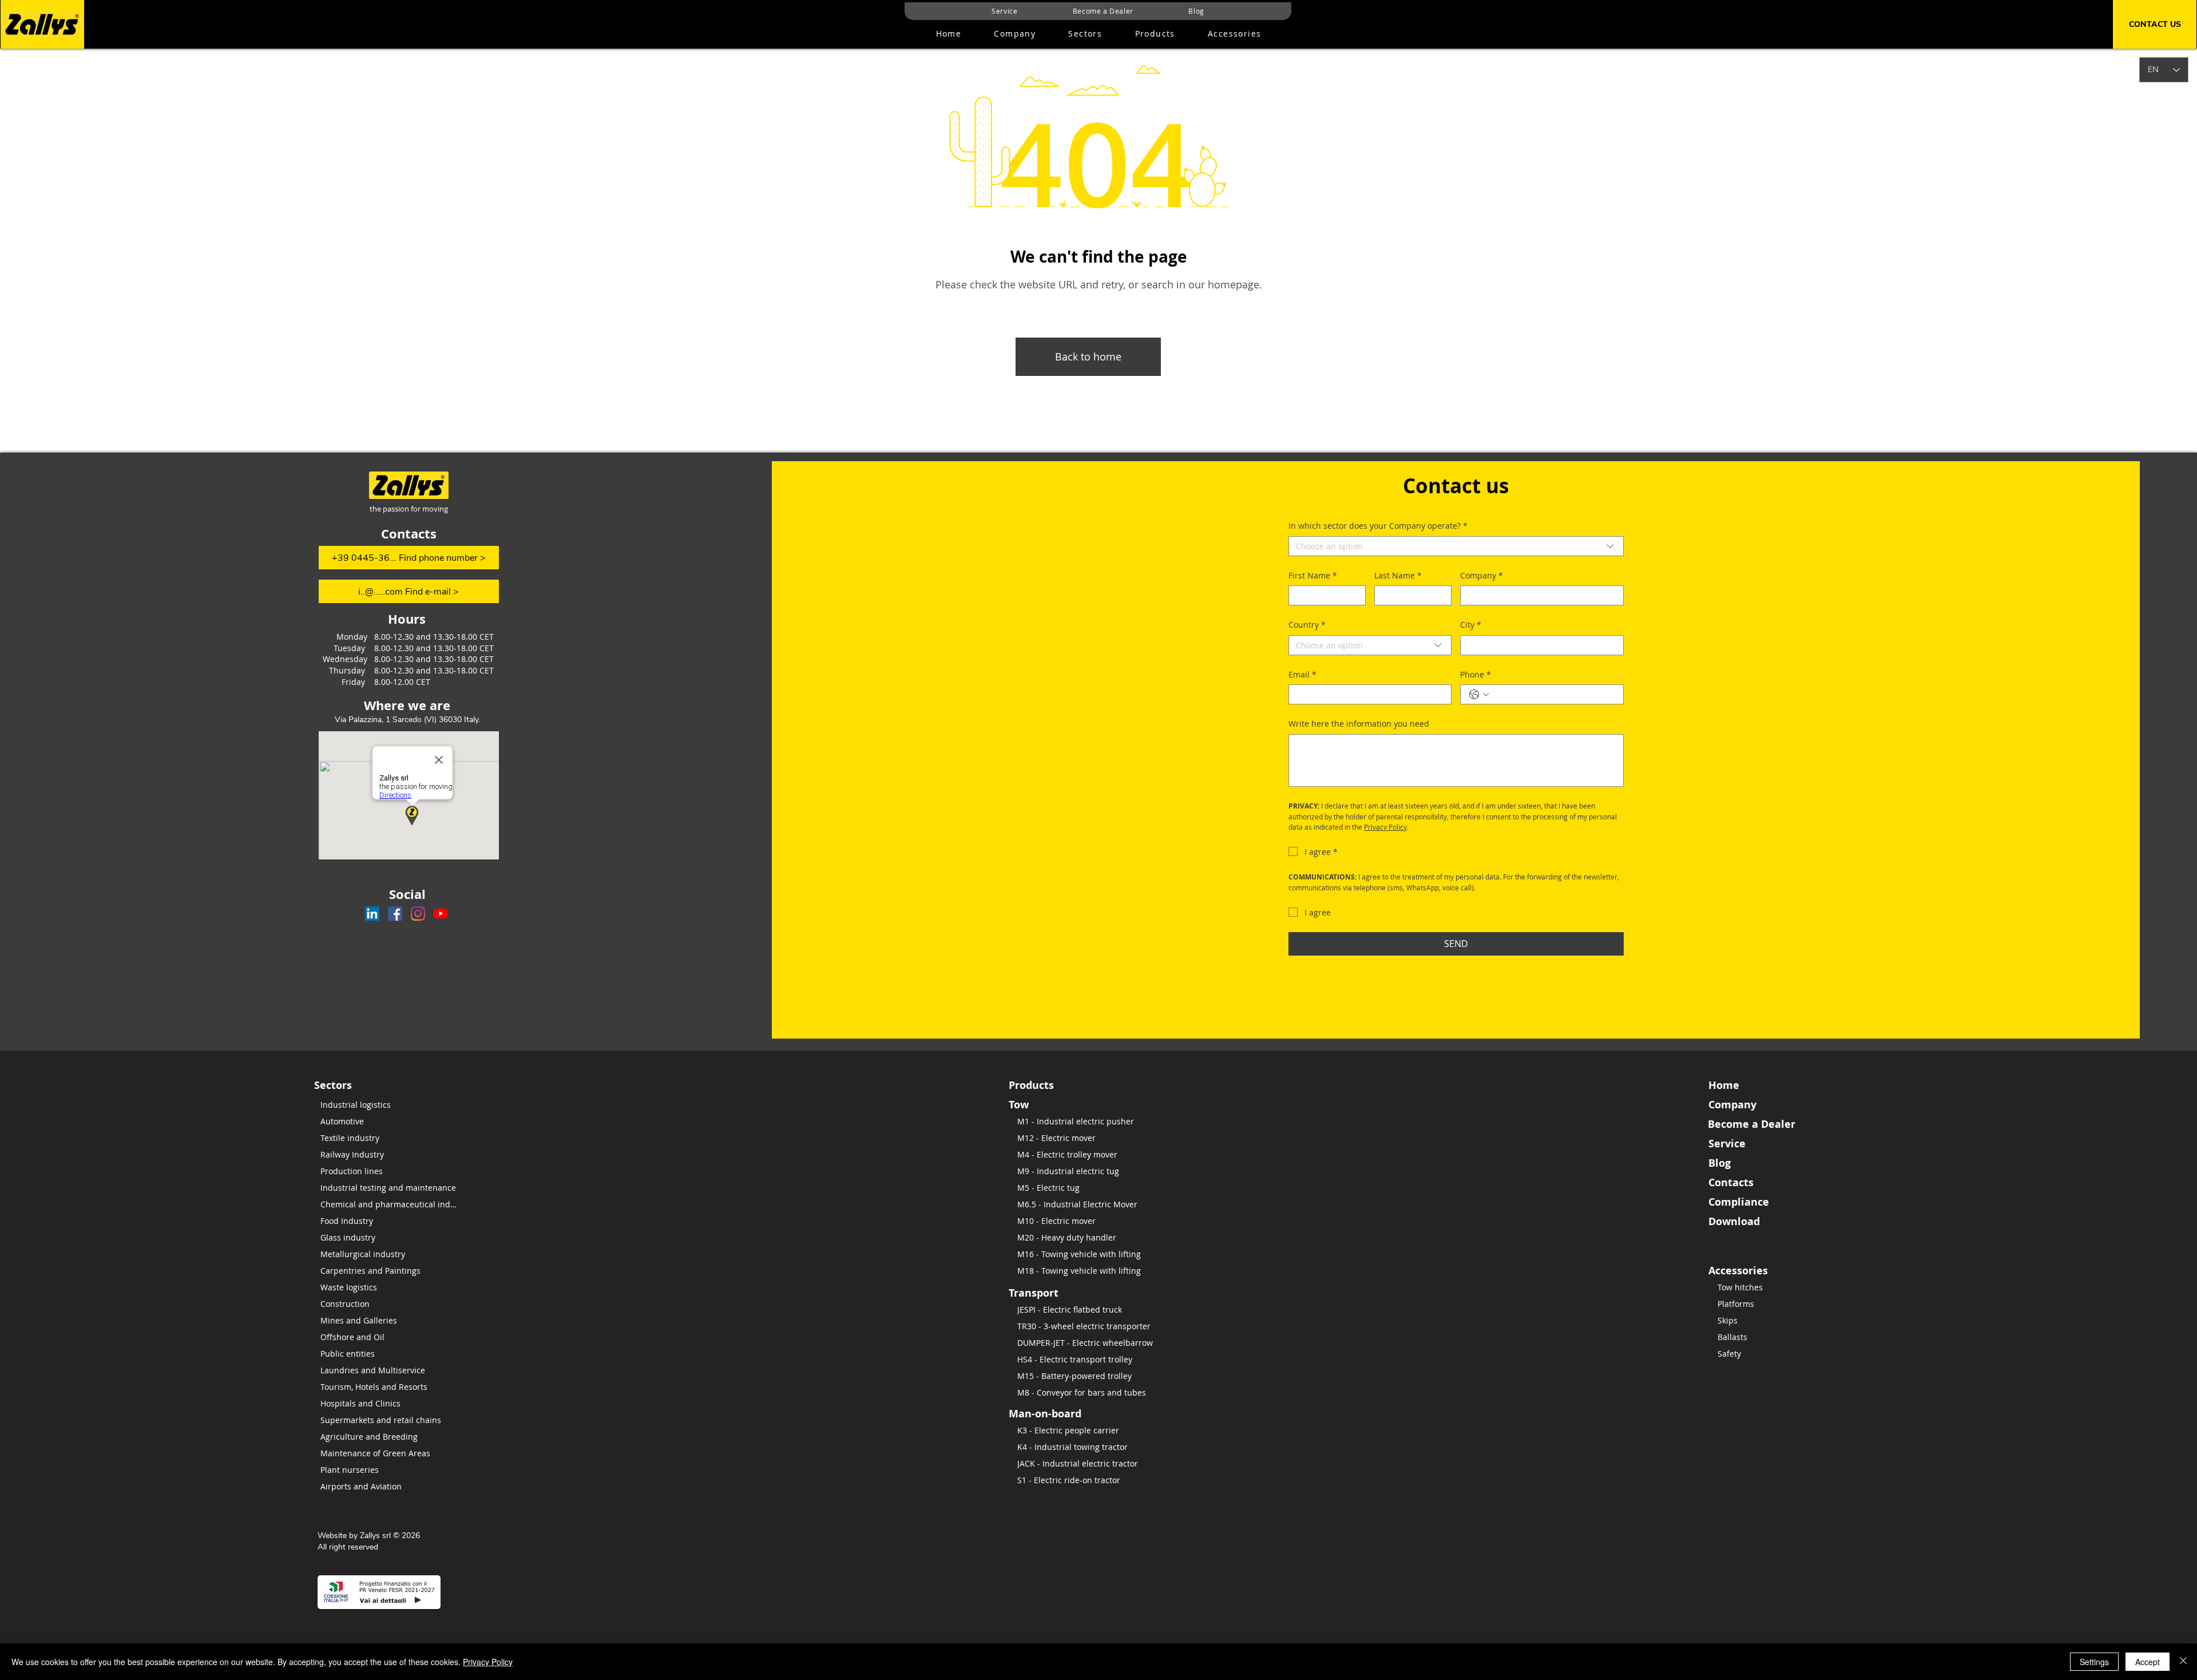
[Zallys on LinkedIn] (372, 914)
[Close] (2183, 1662)
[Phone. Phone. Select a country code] (1479, 695)
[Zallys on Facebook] (395, 914)
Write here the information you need (1359, 724)
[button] (1155, 34)
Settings (2094, 1662)
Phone (1476, 674)
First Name (1313, 575)
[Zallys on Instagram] (418, 914)
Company (1482, 575)
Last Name (1398, 575)
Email (1302, 674)
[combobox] (1456, 546)
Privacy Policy (488, 1662)
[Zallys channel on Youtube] (441, 914)
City (1471, 625)
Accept (2148, 1662)
